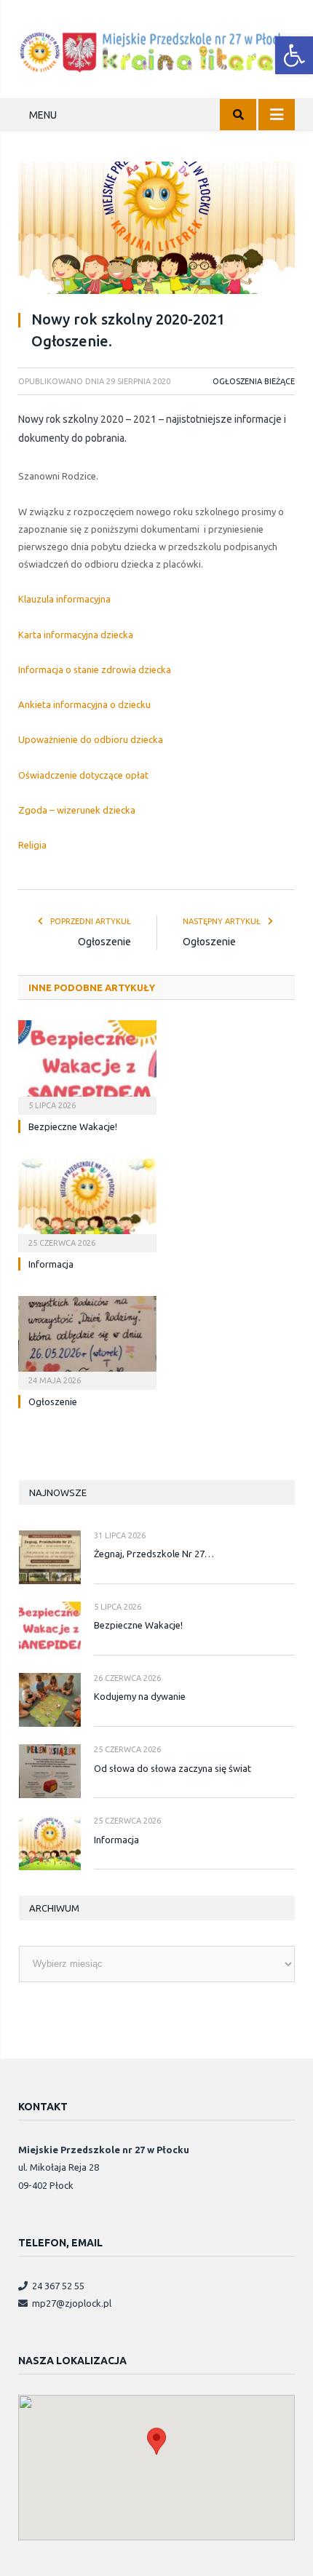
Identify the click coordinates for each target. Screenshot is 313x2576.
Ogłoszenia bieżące (254, 381)
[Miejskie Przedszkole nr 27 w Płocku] (156, 50)
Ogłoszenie (104, 942)
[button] (294, 55)
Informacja (51, 1264)
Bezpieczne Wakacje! (73, 1126)
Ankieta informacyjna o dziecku (84, 704)
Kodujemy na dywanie (140, 1696)
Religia (32, 845)
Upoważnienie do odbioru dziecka (91, 739)
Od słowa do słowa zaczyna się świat (173, 1768)
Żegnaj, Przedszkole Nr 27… (154, 1554)
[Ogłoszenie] (87, 1341)
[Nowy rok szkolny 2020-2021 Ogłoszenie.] (156, 230)
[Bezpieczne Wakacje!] (87, 1065)
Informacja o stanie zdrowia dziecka (95, 669)
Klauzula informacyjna (64, 599)
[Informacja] (87, 1204)
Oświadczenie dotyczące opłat (83, 775)
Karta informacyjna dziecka (76, 635)
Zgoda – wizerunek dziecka (77, 810)
